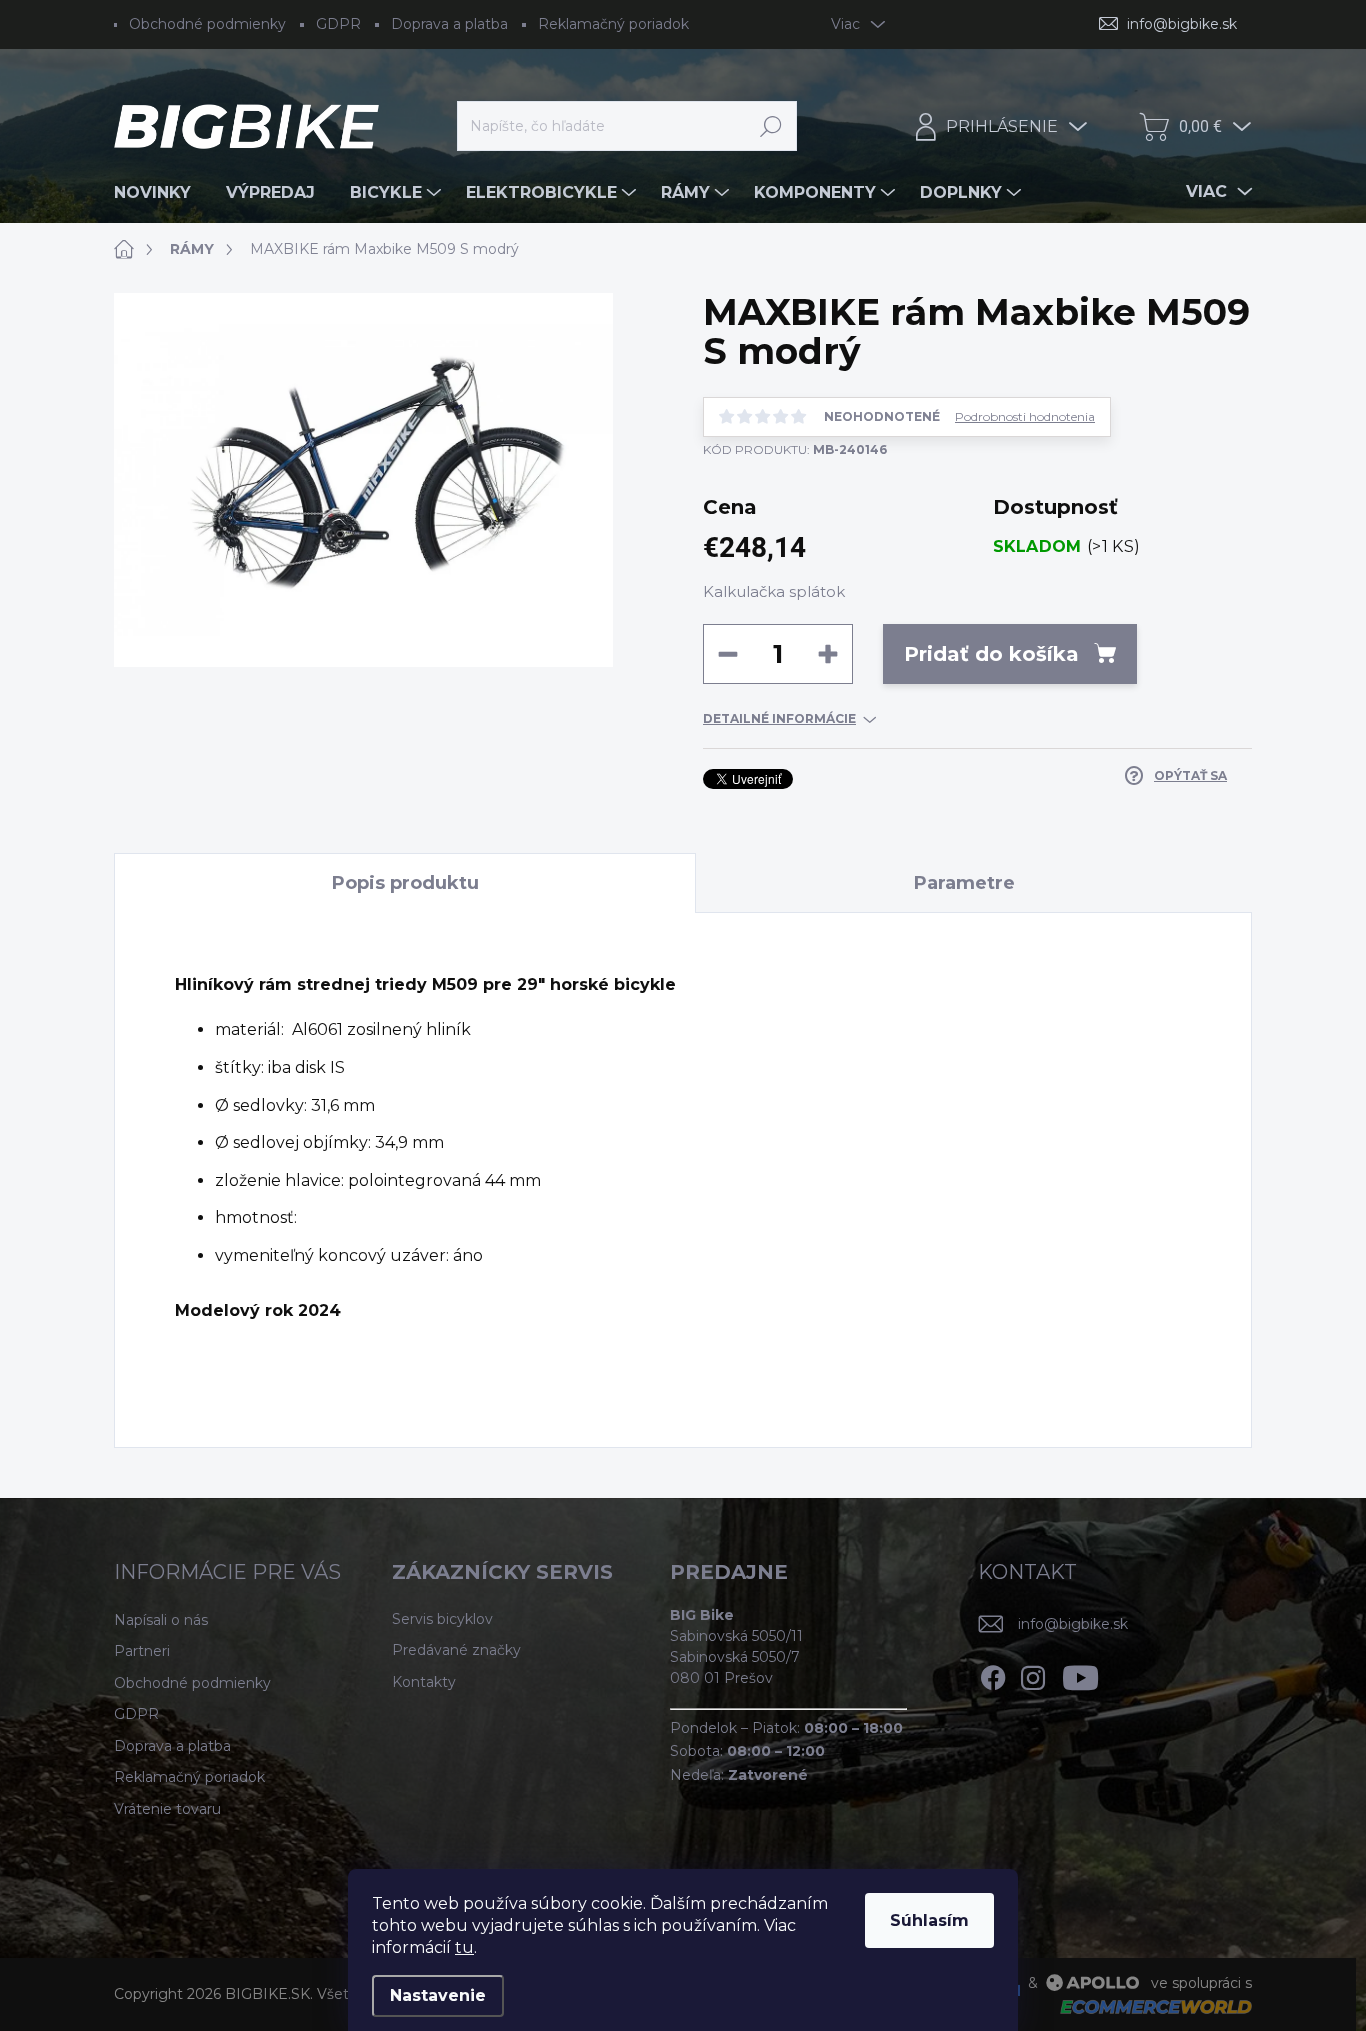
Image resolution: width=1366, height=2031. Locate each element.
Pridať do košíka (991, 654)
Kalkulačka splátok (774, 591)
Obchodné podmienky (207, 24)
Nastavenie (438, 1995)
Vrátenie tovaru (167, 1809)
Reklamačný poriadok (613, 24)
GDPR (338, 24)
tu (464, 1947)
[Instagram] (1033, 1674)
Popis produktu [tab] (405, 883)
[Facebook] (993, 1674)
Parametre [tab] (964, 883)
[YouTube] (1080, 1674)
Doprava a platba (449, 24)
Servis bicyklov (442, 1619)
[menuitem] (160, 193)
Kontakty (424, 1682)
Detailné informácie (779, 718)
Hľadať (771, 126)
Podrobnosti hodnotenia (1025, 417)
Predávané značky (456, 1650)
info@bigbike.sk (1073, 1624)
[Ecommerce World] (1149, 2006)
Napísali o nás (161, 1620)
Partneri (142, 1651)
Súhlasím (929, 1920)
